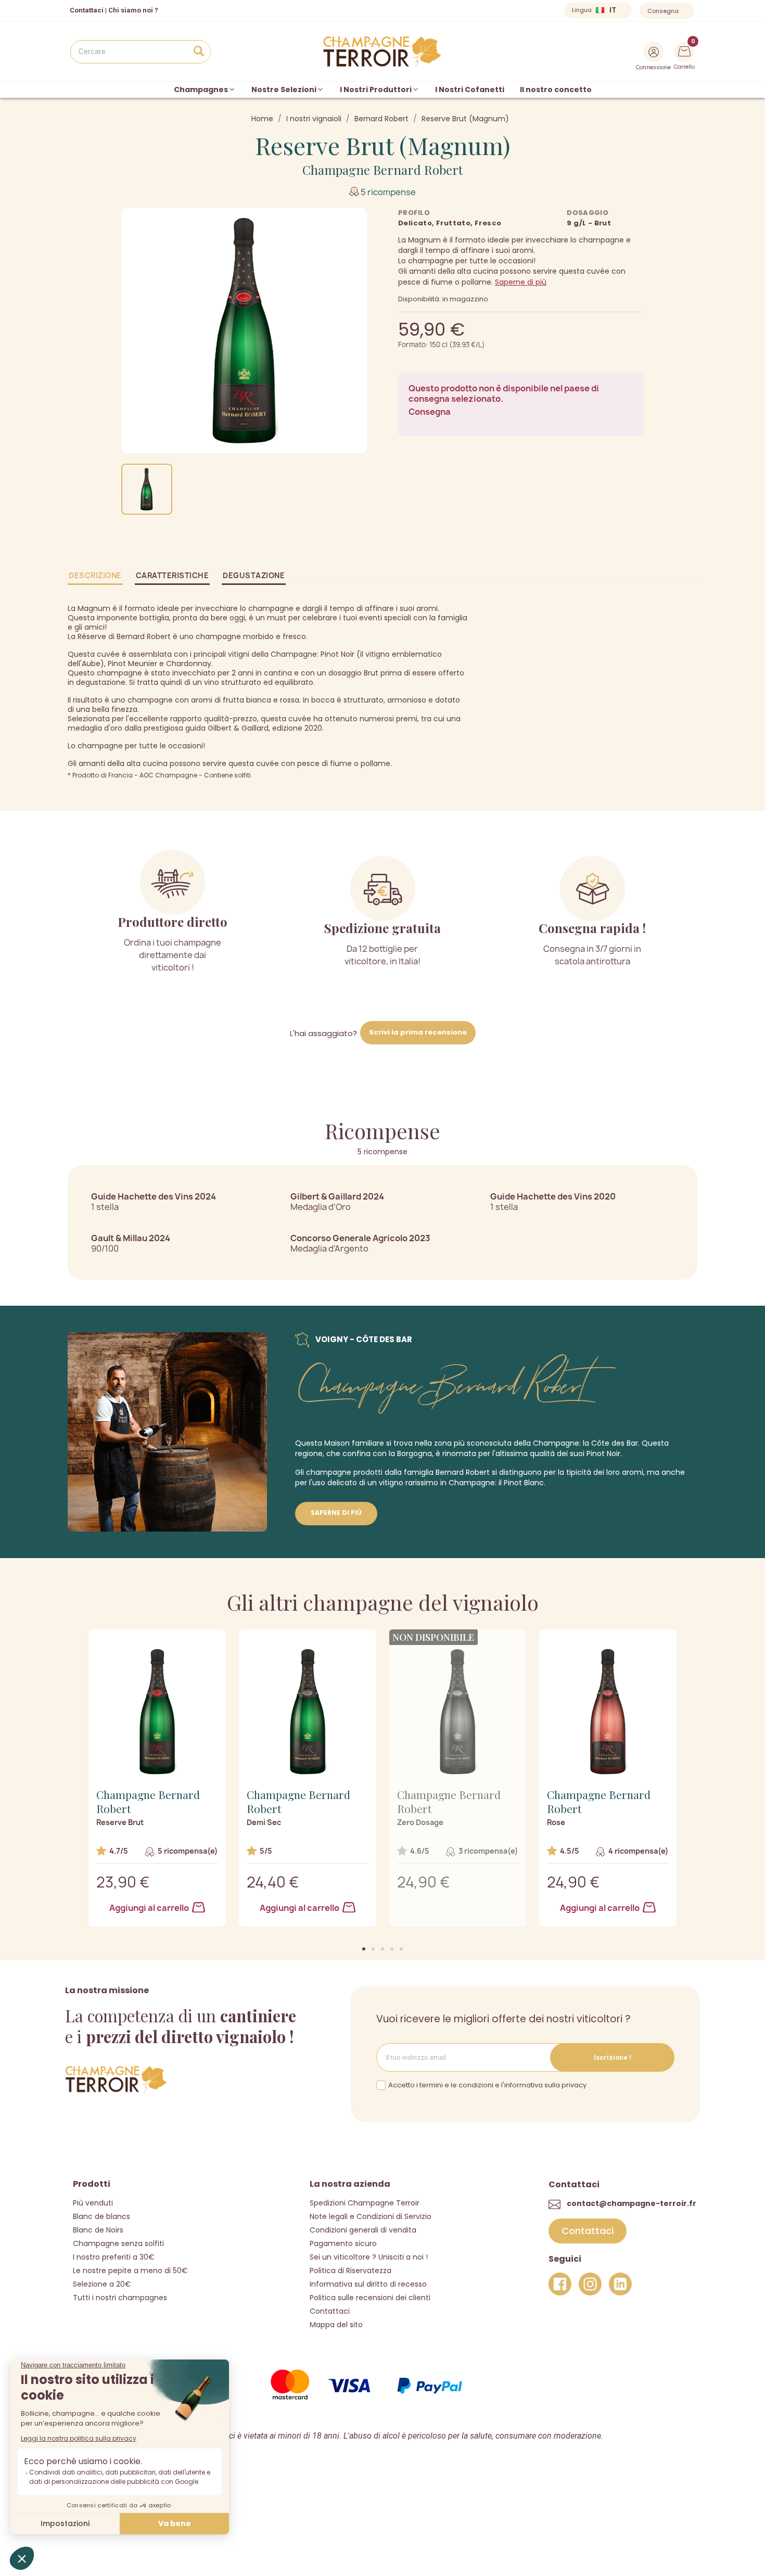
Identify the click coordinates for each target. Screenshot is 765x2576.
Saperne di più (521, 282)
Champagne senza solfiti (118, 2243)
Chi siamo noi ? (133, 10)
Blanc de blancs (101, 2216)
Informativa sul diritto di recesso (368, 2284)
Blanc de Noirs (98, 2230)
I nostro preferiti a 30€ (114, 2257)
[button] (364, 1949)
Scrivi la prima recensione (418, 1032)
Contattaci (330, 2311)
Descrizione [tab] (95, 575)
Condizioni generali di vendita (363, 2230)
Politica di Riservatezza (350, 2271)
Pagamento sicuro (343, 2243)
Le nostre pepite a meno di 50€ (130, 2271)
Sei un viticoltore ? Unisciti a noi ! (369, 2257)
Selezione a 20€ (102, 2284)
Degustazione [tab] (254, 575)
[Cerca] (199, 52)
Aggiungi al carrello (150, 1908)
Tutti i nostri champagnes (120, 2298)
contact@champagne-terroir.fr (632, 2203)
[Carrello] (684, 50)
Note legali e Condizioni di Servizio (371, 2216)
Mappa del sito (336, 2325)
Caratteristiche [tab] (173, 575)
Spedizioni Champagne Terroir (365, 2203)
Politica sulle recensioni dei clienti (370, 2298)
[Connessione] (653, 52)
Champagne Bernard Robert (382, 170)
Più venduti (93, 2203)
